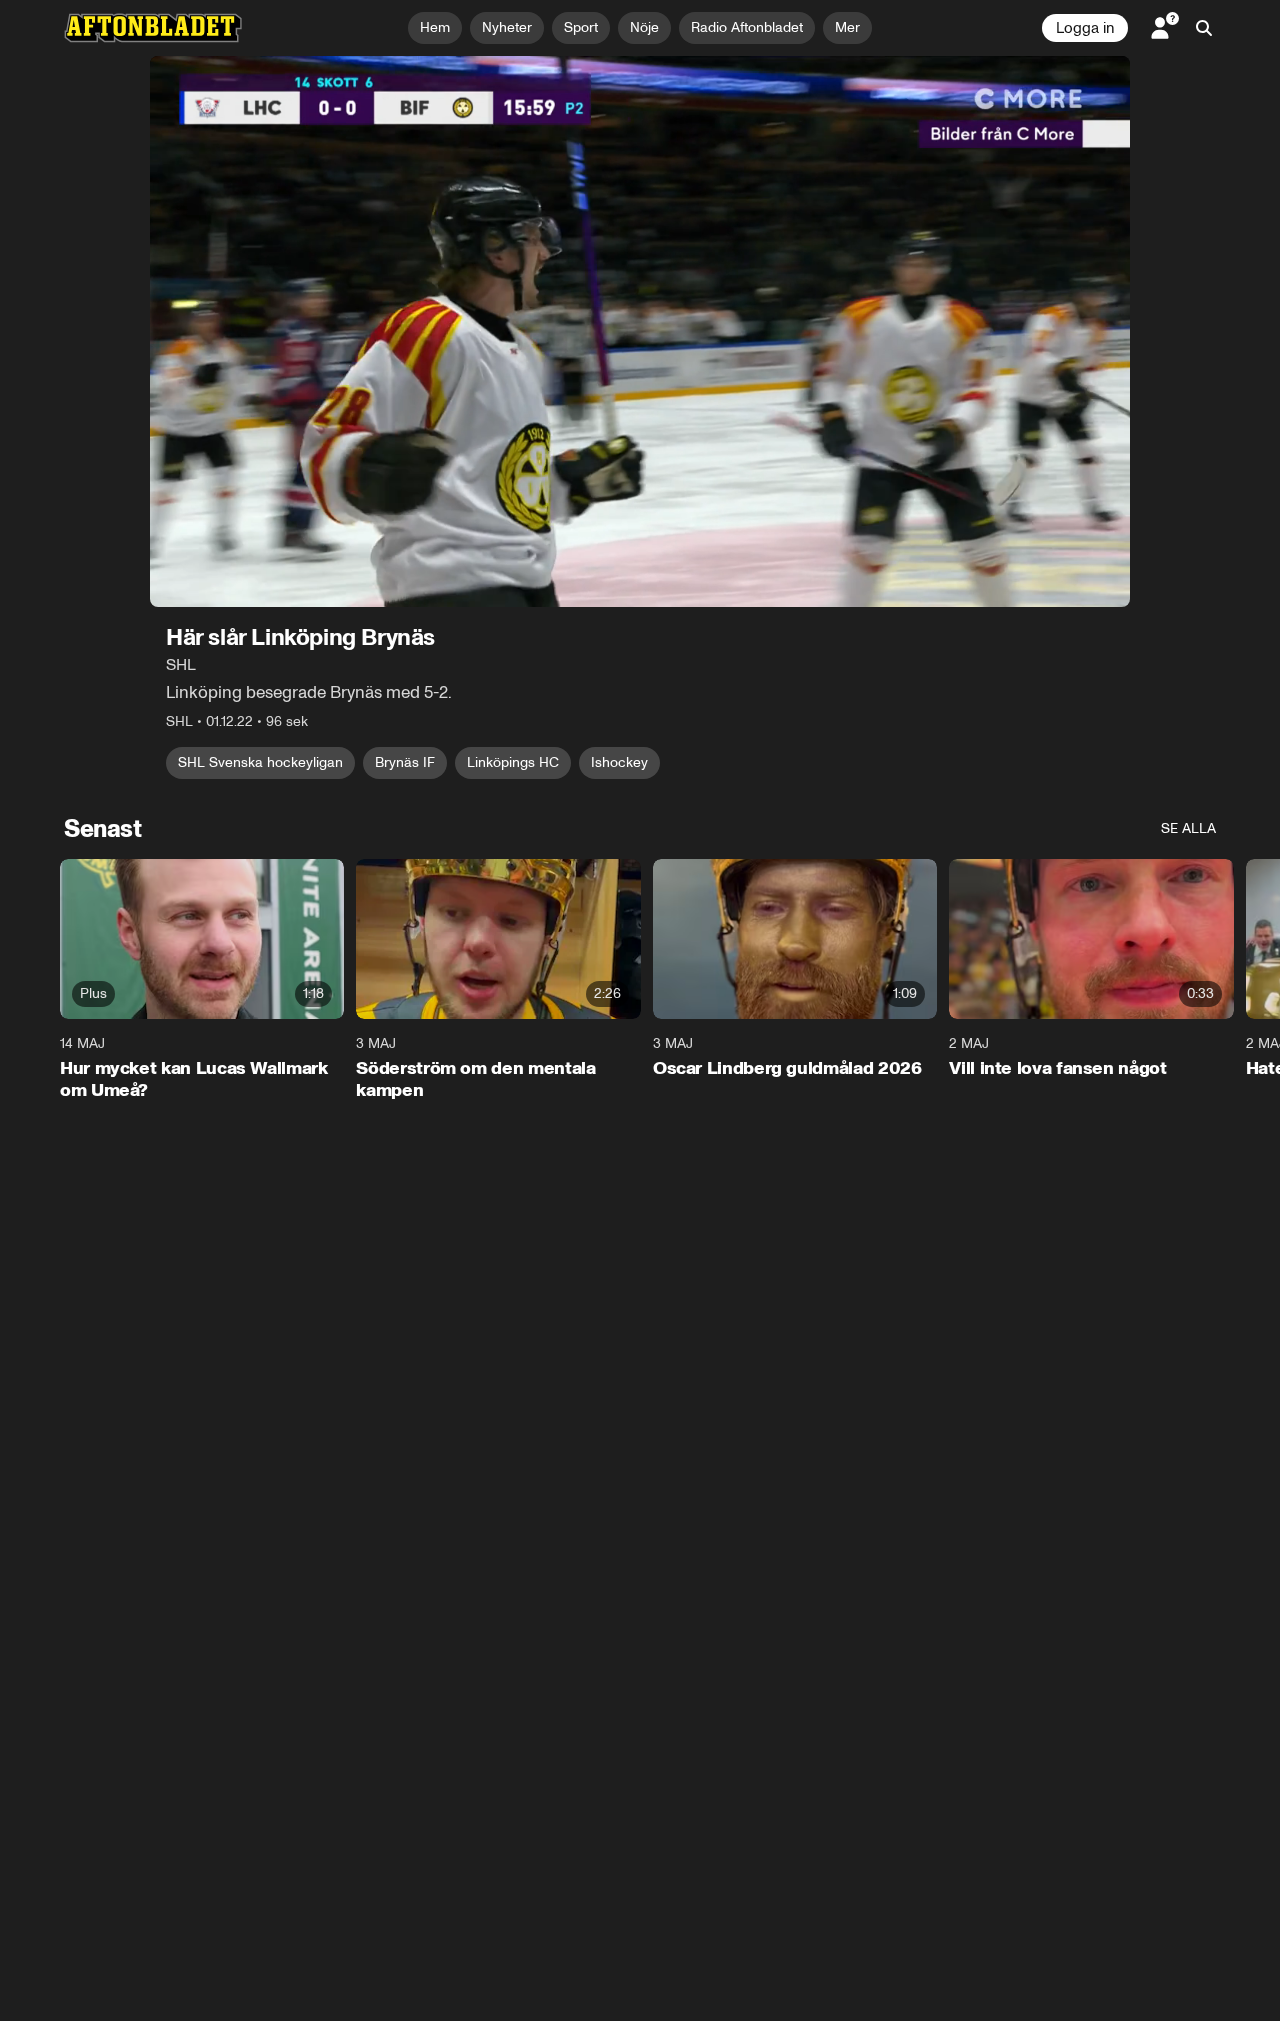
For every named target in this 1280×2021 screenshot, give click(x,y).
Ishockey (619, 762)
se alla (1188, 828)
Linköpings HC (513, 762)
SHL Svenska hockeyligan (260, 762)
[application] (640, 331)
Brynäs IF (405, 762)
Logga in (1085, 28)
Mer (847, 27)
